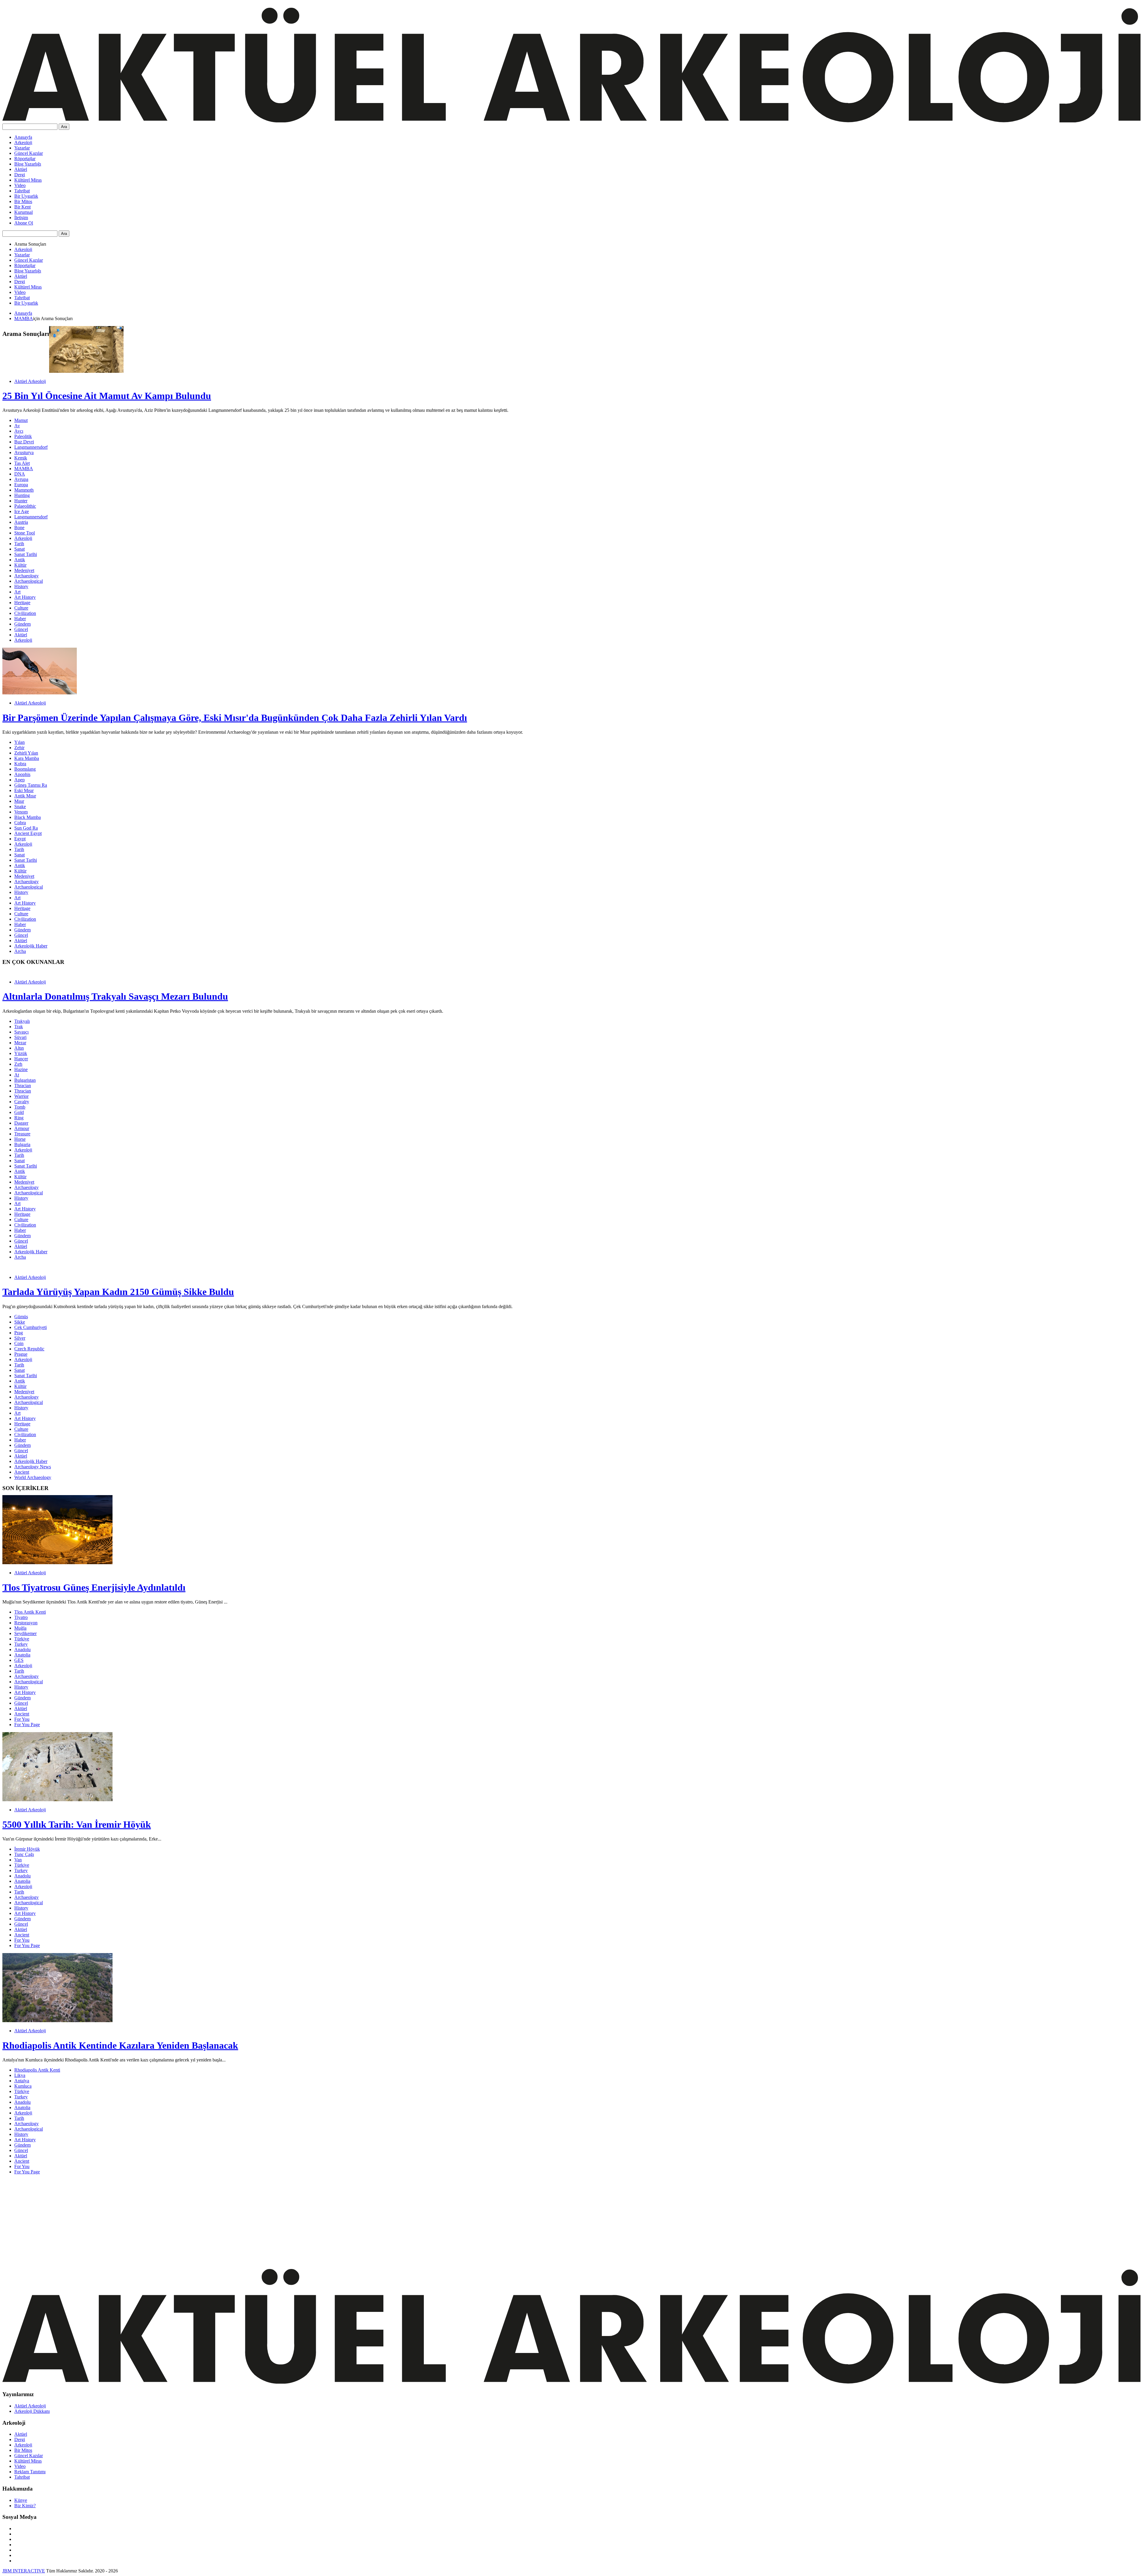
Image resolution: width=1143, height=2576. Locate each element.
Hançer (21, 1059)
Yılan (19, 742)
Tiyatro (21, 1617)
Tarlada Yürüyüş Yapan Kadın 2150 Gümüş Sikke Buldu (118, 1292)
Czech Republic (29, 1349)
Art (17, 592)
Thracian (23, 1086)
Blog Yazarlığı (28, 164)
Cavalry (22, 1102)
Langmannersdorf (31, 447)
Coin (19, 1343)
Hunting (22, 495)
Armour (22, 1128)
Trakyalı (22, 1021)
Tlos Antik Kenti (30, 1612)
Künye (21, 2500)
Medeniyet (24, 570)
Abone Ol (24, 223)
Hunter (21, 501)
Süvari (20, 1037)
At (17, 1075)
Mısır (19, 801)
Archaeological (29, 581)
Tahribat (22, 191)
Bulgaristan (25, 1080)
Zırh (18, 1064)
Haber (20, 619)
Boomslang (25, 769)
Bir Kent (22, 207)
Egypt (20, 839)
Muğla (20, 1628)
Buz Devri (24, 442)
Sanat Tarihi (26, 554)
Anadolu (22, 1649)
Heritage (22, 603)
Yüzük (21, 1053)
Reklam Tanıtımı (30, 2472)
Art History (25, 597)
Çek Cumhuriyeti (31, 1327)
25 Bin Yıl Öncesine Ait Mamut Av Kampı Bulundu (107, 396)
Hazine (21, 1069)
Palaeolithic (25, 506)
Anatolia (22, 1655)
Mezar (20, 1043)
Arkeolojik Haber (31, 946)
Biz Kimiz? (25, 2506)
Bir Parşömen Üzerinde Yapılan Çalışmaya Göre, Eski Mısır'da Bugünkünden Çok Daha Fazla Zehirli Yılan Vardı (235, 718)
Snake (20, 807)
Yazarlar (22, 148)
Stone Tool (25, 533)
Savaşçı (21, 1032)
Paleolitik (23, 436)
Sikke (20, 1322)
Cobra (20, 823)
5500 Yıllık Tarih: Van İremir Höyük (77, 1824)
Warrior (21, 1096)
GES (19, 1660)
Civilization (25, 613)
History (21, 586)
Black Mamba (28, 817)
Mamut (21, 420)
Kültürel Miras (28, 180)
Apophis (22, 774)
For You (22, 1719)
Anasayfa (23, 137)
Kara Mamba (27, 758)
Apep (19, 780)
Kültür (20, 565)
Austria (21, 522)
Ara (64, 127)
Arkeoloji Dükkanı (32, 2411)
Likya (20, 2075)
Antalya (22, 2081)
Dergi (20, 175)
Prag (19, 1333)
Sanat (19, 549)
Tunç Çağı (24, 1854)
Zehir (19, 748)
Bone (19, 527)
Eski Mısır (24, 790)
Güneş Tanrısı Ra (31, 785)
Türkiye (22, 1639)
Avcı (19, 431)
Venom (21, 812)
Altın (19, 1048)
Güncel (21, 629)
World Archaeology (33, 1477)
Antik (20, 560)
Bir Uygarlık (26, 196)
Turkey (21, 1644)
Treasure (22, 1134)
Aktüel (21, 169)
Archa (20, 951)
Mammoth (24, 490)
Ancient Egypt (28, 833)
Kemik (21, 458)
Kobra (20, 764)
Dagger (21, 1123)
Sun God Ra (26, 828)
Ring (19, 1118)
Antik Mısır (25, 796)
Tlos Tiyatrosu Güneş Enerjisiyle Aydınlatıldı (94, 1587)
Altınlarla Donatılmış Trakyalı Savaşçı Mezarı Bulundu (115, 996)
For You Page (27, 1725)
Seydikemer (25, 1633)
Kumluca (23, 2086)
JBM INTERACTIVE (24, 2571)
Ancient (22, 1472)
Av (17, 426)
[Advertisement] (181, 2221)
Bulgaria (22, 1144)
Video (20, 185)
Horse (20, 1139)
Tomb (20, 1107)
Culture (21, 608)
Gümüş (21, 1317)
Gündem (22, 624)
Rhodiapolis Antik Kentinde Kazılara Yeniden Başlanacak (120, 2045)
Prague (21, 1354)
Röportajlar (25, 159)
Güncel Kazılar (29, 153)
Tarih (19, 544)
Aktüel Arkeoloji (30, 381)
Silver (20, 1338)
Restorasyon (26, 1623)
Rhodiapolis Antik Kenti (37, 2070)
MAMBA (24, 318)
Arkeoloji (23, 142)
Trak (19, 1027)
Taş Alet (22, 463)
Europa (21, 485)
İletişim (21, 218)
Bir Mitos (23, 201)
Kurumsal (24, 212)
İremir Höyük (27, 1849)
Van (18, 1860)
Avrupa (21, 479)
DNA (20, 474)
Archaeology (26, 576)
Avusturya (24, 452)
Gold (19, 1112)
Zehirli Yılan (26, 753)
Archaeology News (33, 1467)
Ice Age (22, 511)
